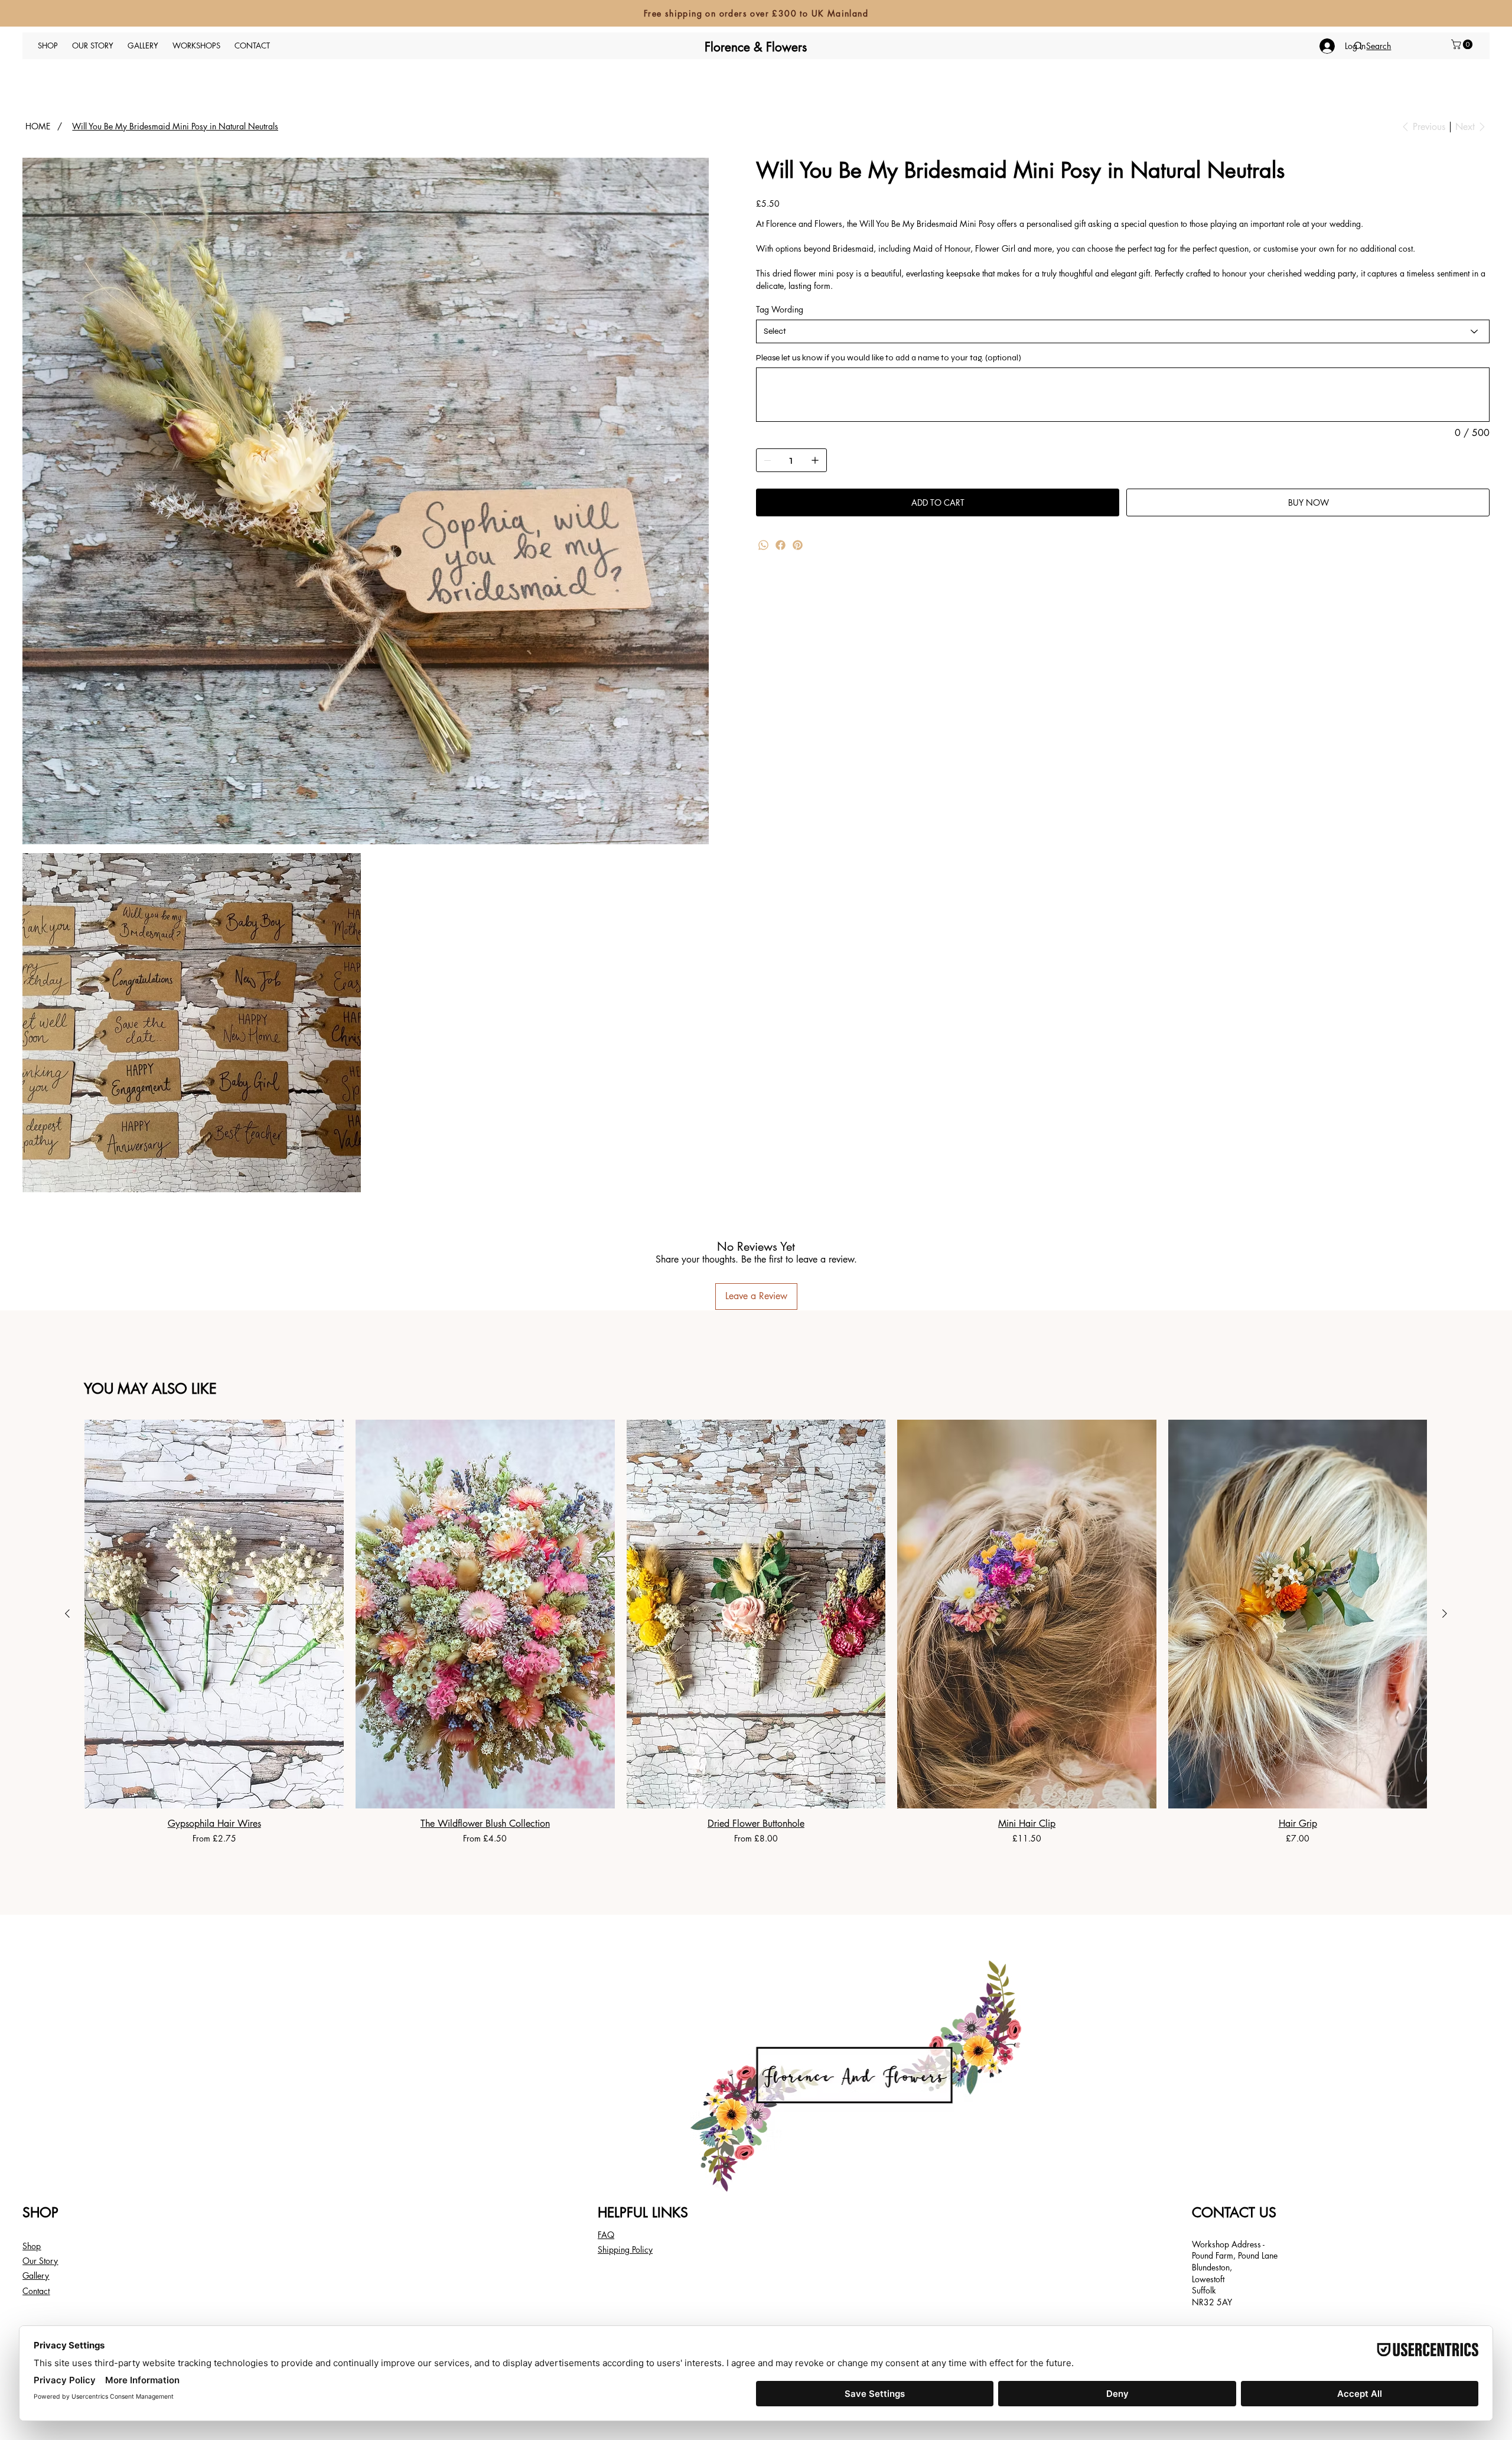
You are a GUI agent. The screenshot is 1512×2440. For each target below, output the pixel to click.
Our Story (40, 2261)
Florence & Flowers (756, 47)
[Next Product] (1445, 1613)
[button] (1463, 44)
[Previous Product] (67, 1613)
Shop (32, 2246)
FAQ (606, 2235)
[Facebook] (781, 545)
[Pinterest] (798, 545)
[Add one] (815, 460)
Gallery (36, 2275)
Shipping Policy (625, 2249)
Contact (36, 2291)
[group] (756, 1632)
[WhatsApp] (763, 545)
